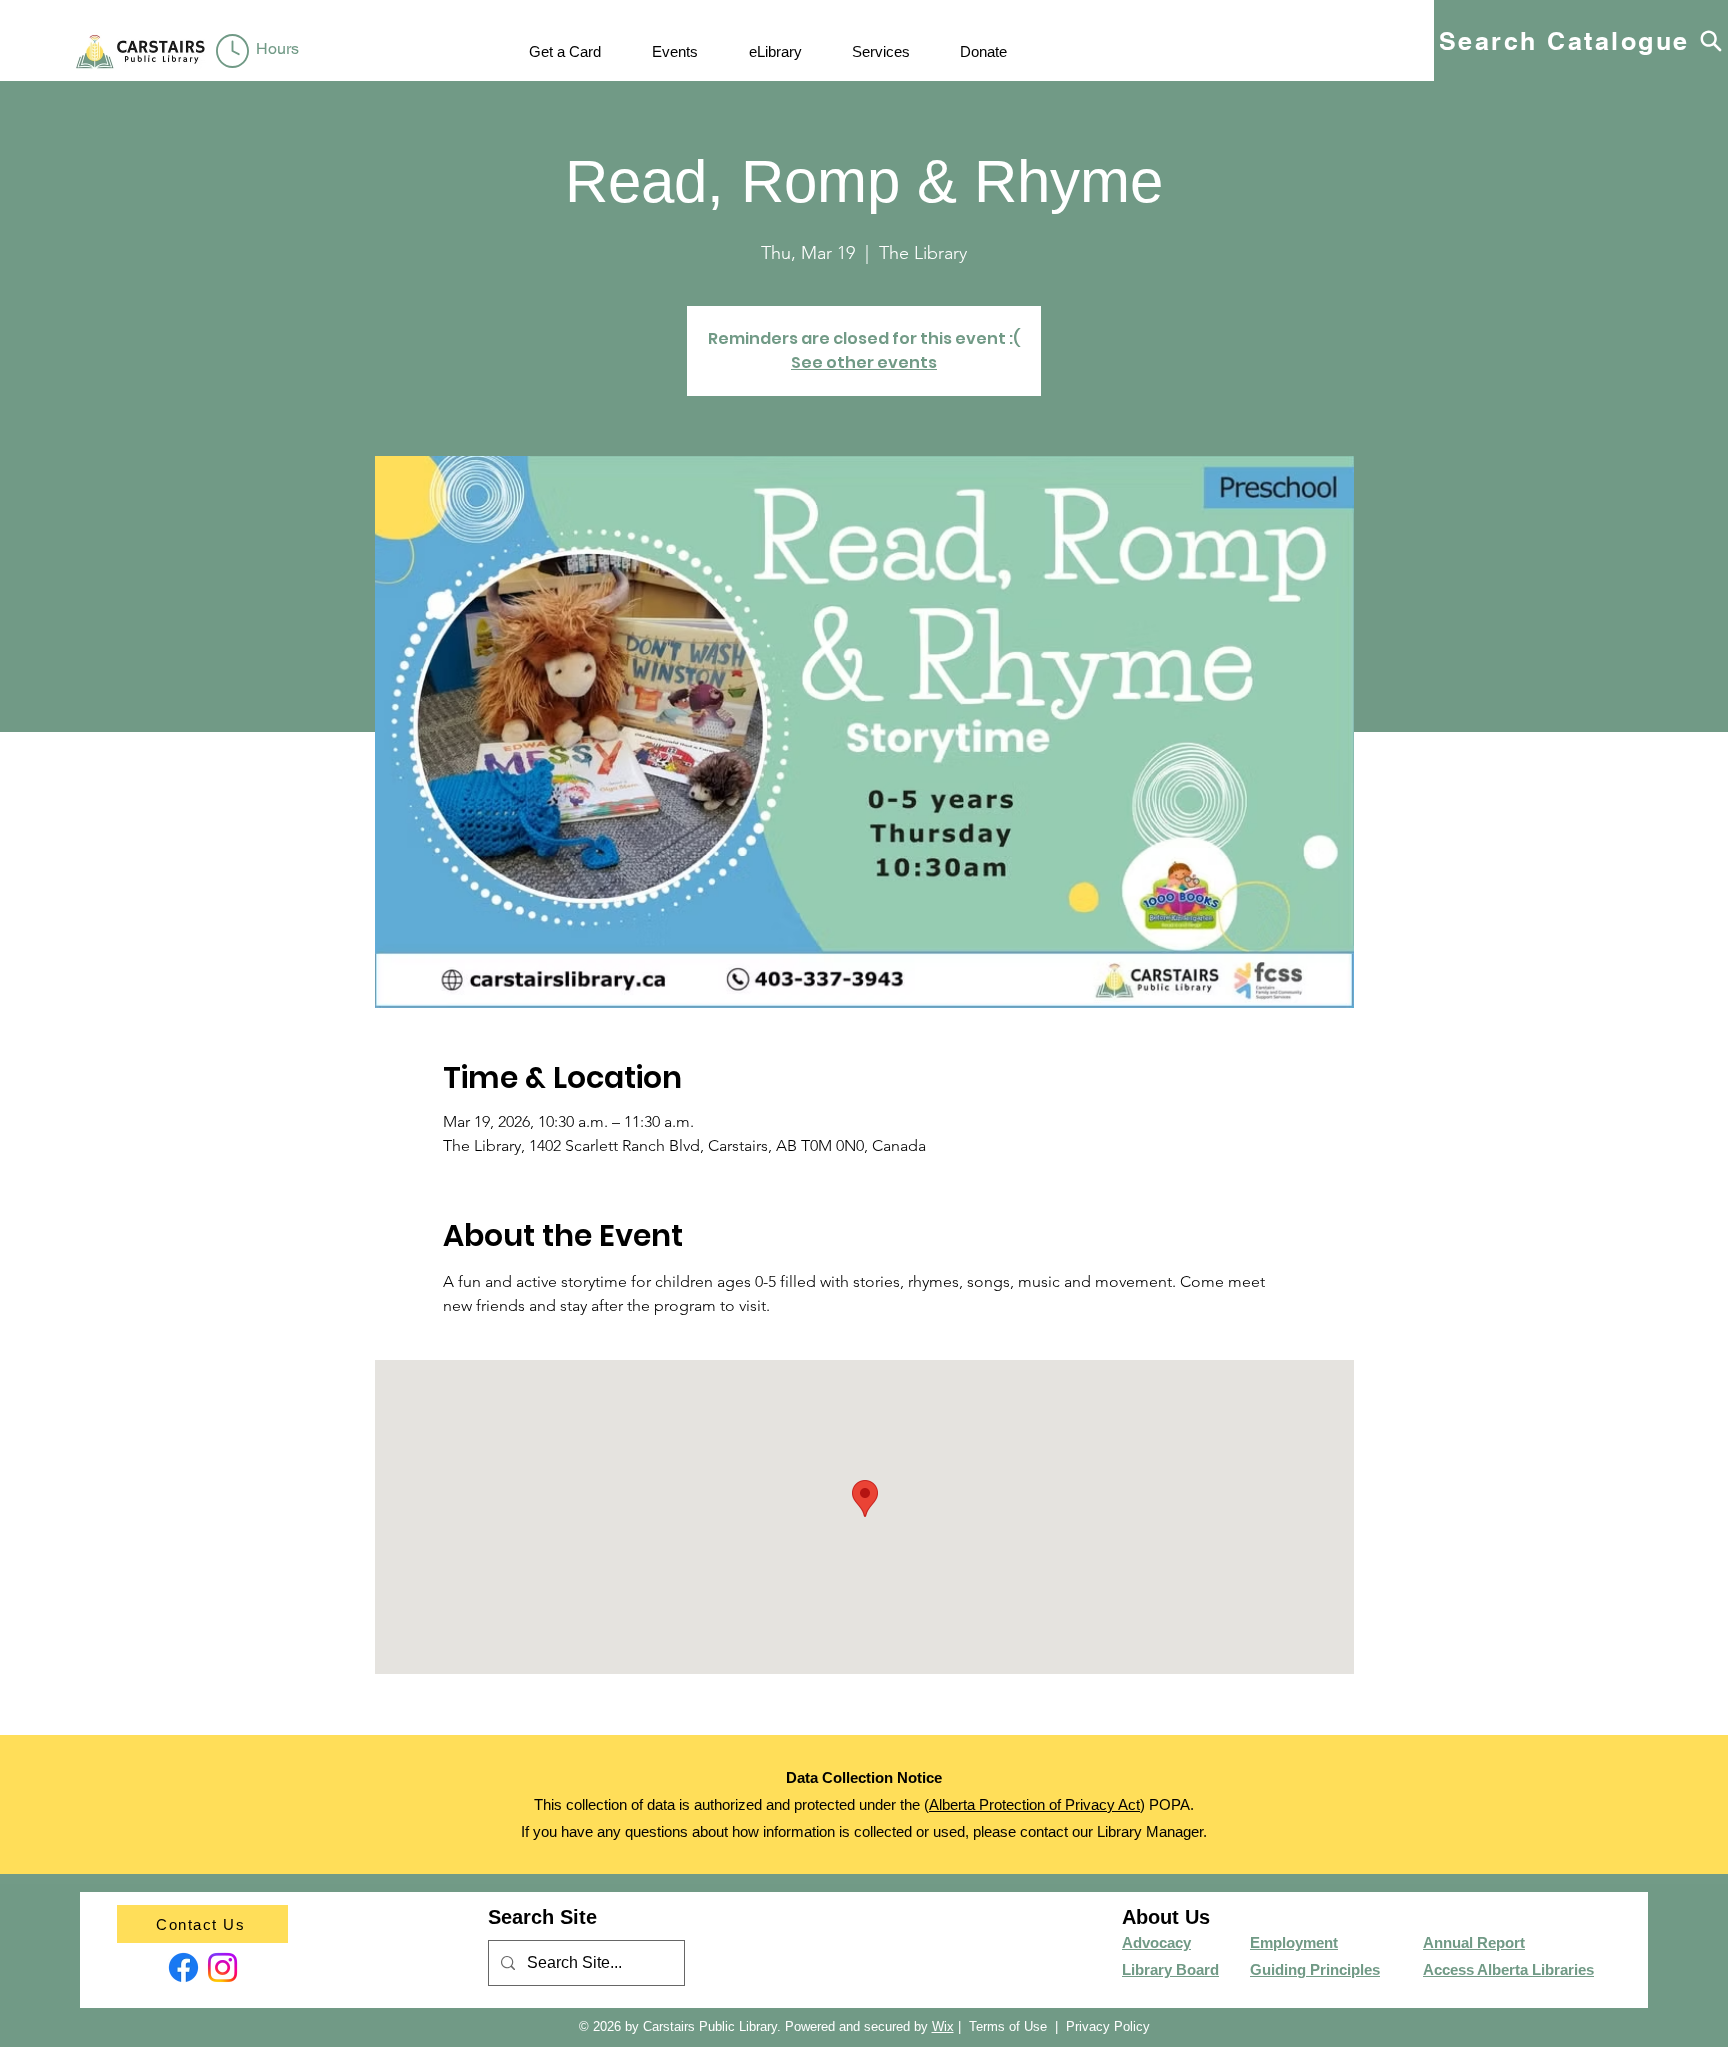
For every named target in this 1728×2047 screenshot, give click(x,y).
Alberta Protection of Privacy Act (1034, 1804)
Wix (943, 2026)
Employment (1294, 1942)
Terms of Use (1008, 2026)
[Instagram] (222, 1967)
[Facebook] (183, 1967)
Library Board (1170, 1969)
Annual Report (1474, 1942)
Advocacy (1156, 1942)
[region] (261, 52)
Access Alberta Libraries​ (1508, 1969)
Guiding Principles (1315, 1969)
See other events (864, 362)
